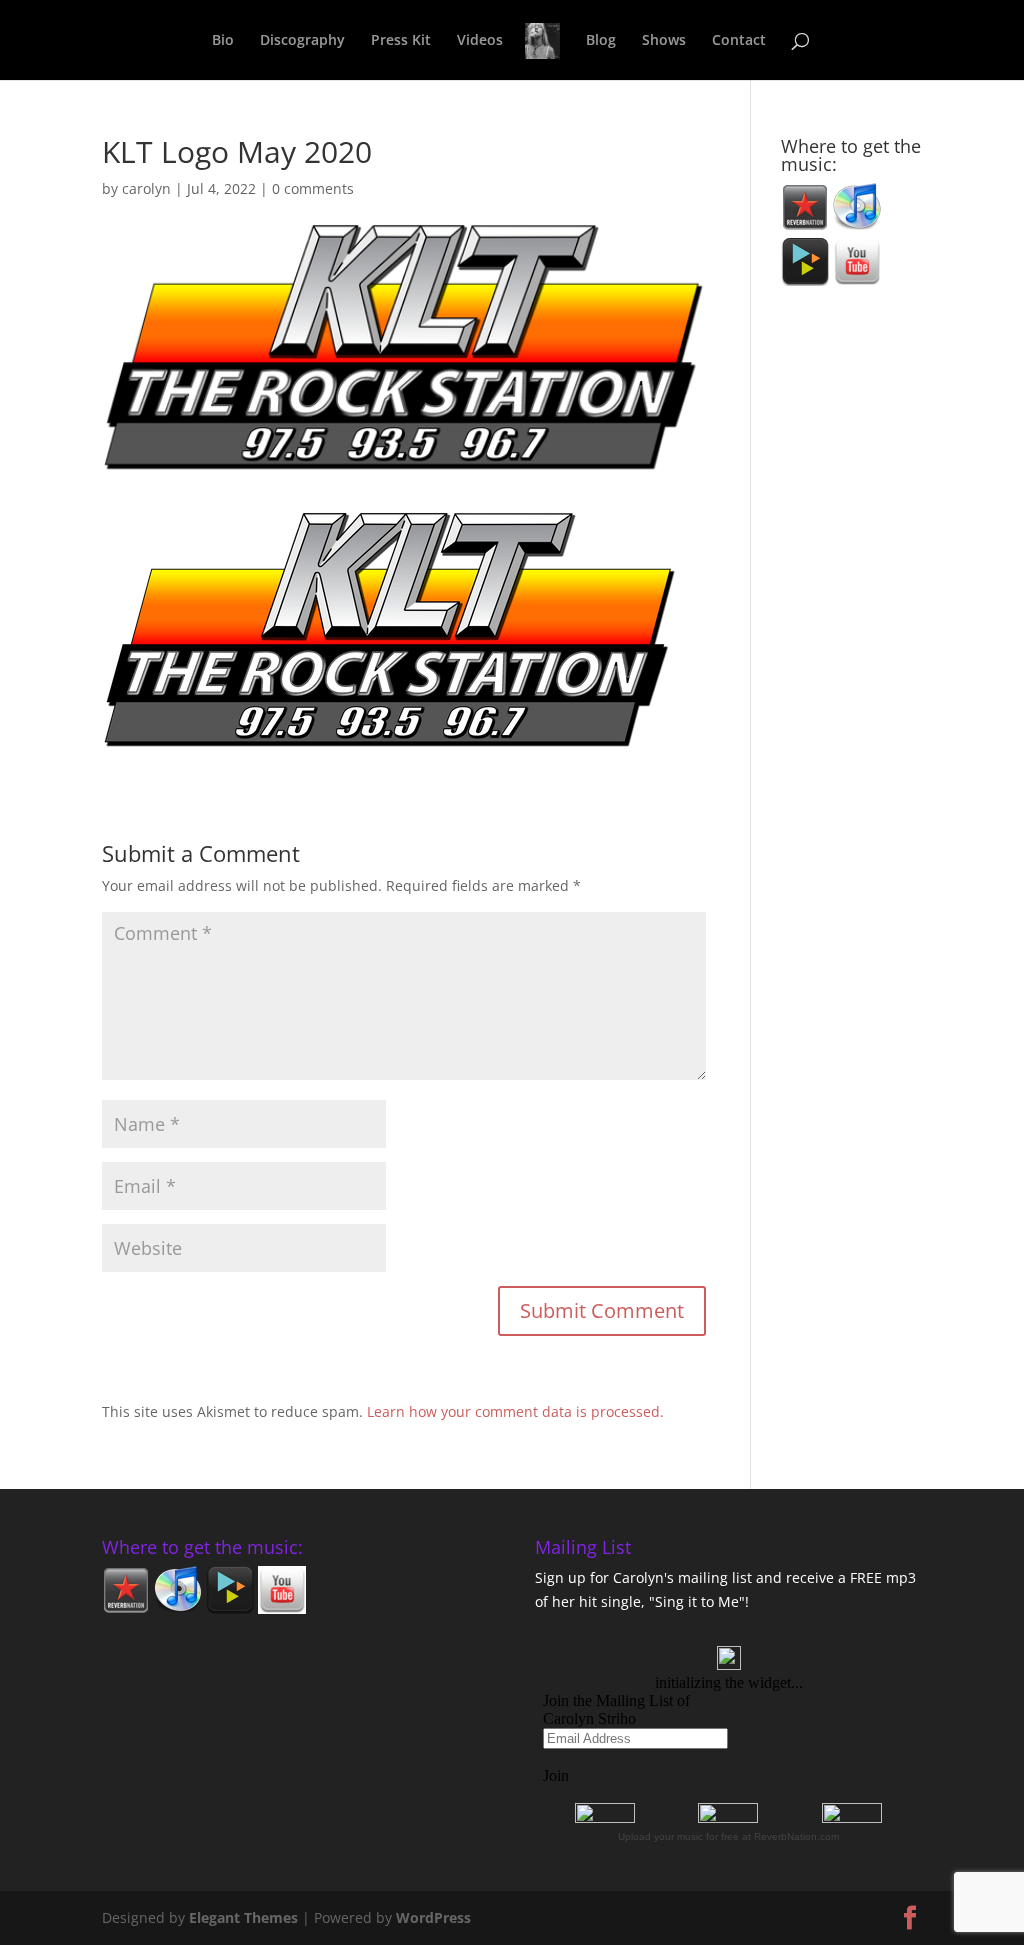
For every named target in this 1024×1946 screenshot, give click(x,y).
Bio (223, 41)
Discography (302, 41)
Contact (739, 41)
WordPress (433, 1917)
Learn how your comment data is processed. (515, 1411)
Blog (601, 41)
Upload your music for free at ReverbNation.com (728, 1836)
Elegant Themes (243, 1917)
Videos (480, 41)
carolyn (146, 188)
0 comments (313, 188)
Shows (664, 41)
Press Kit (401, 41)
